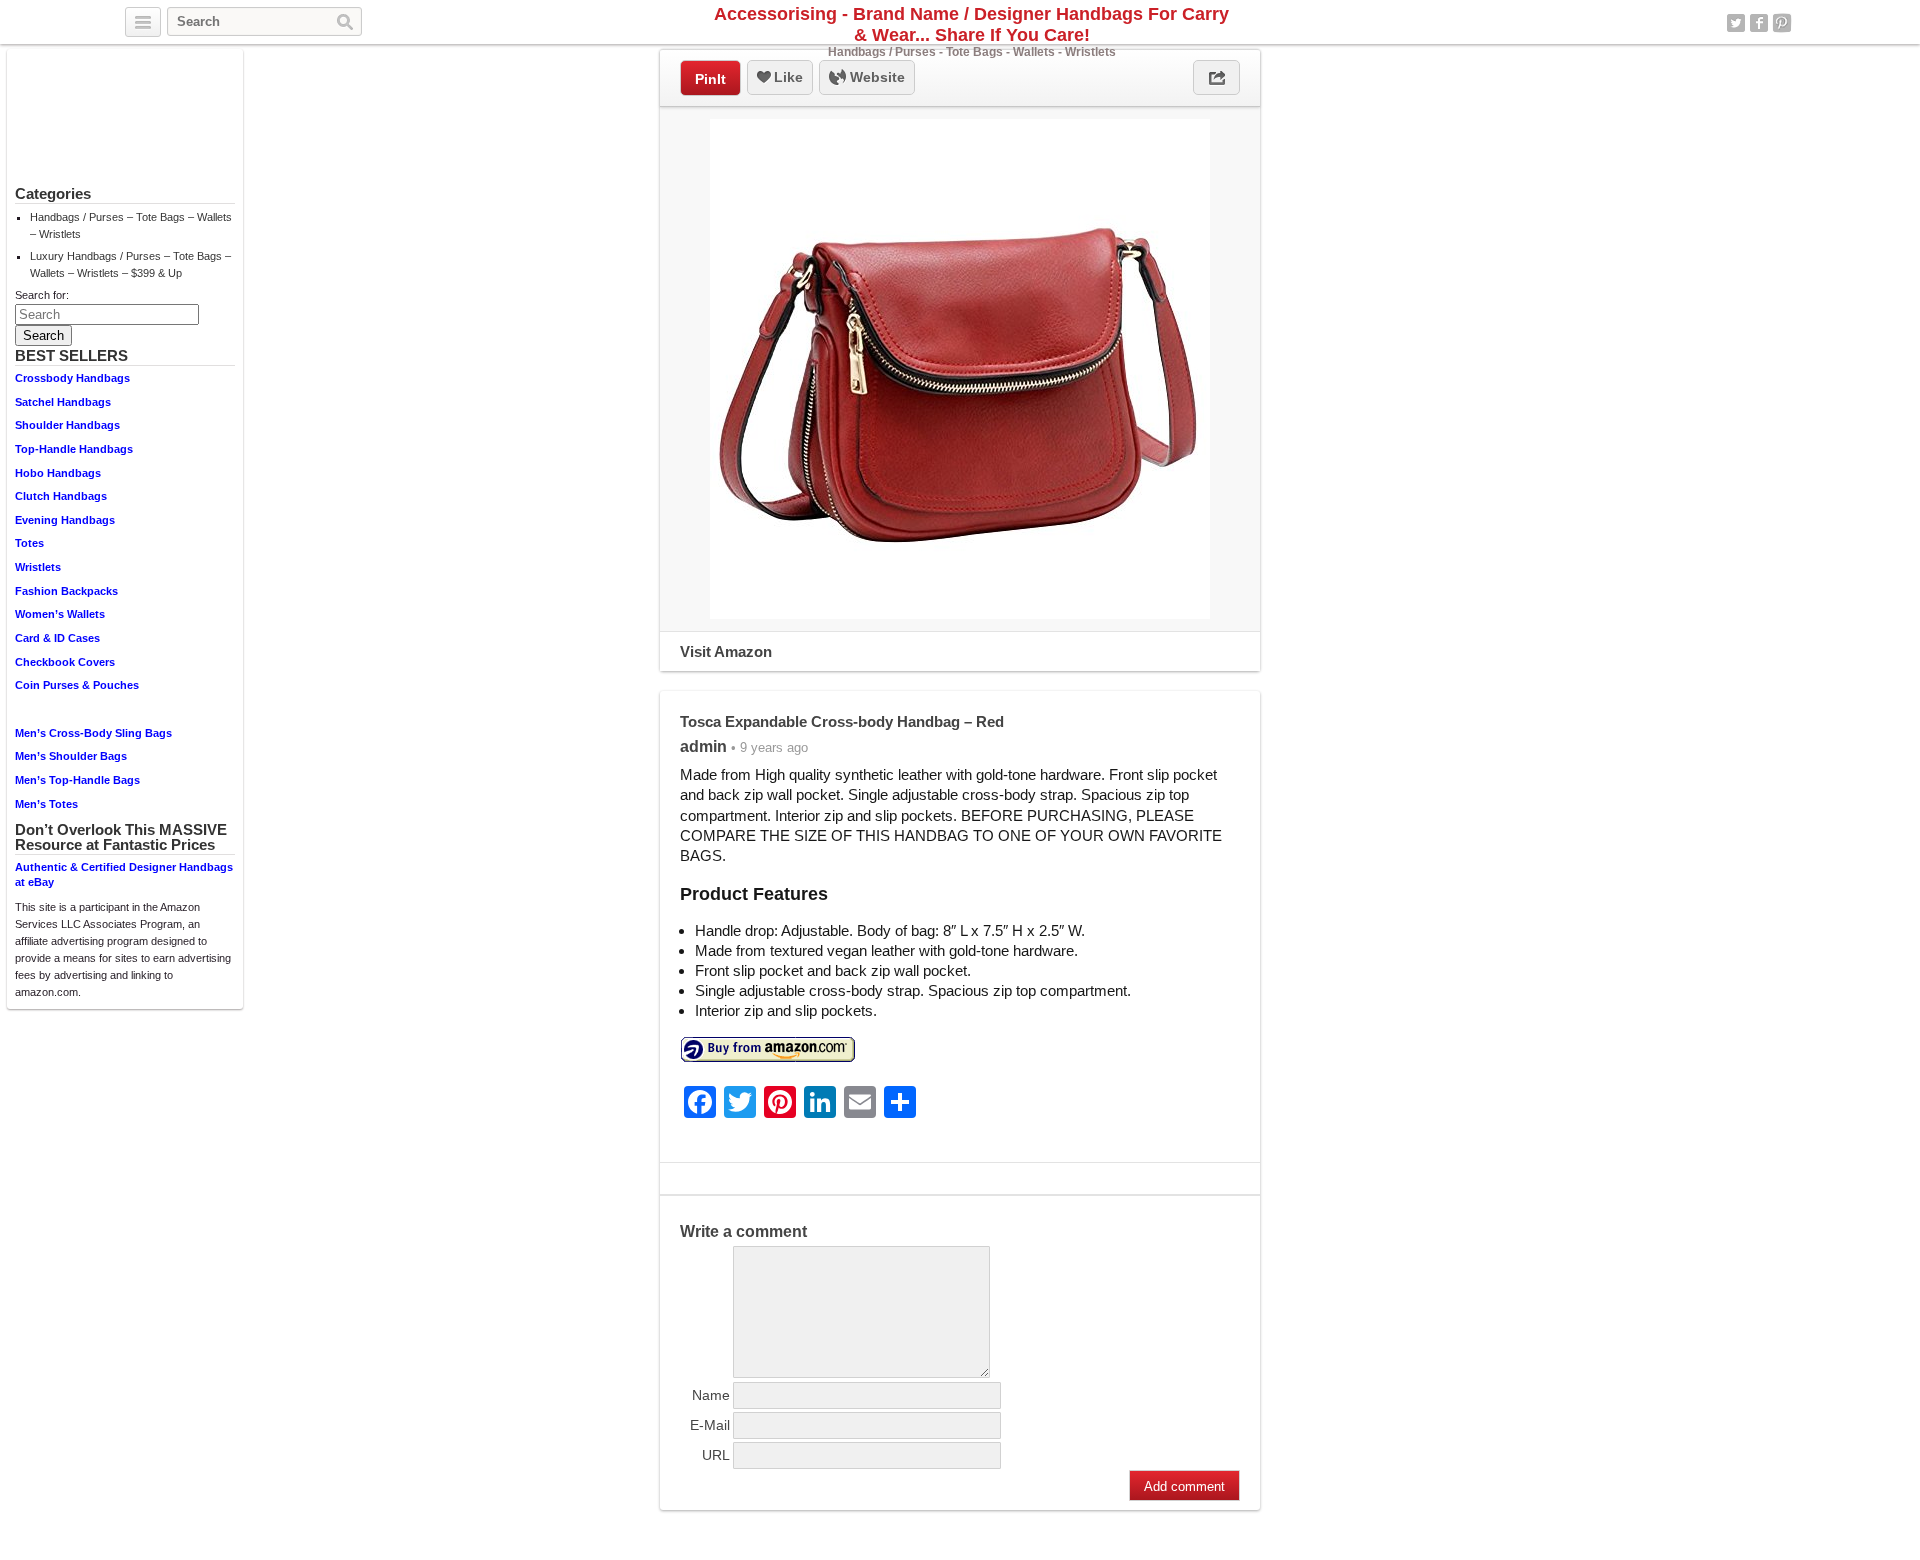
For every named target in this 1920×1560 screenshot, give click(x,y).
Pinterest (1782, 23)
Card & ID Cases (57, 638)
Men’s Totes (46, 804)
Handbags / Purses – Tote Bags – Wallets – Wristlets (131, 225)
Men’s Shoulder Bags (71, 756)
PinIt (710, 79)
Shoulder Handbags (67, 425)
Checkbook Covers (65, 662)
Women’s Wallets (60, 614)
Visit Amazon (726, 651)
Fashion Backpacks (66, 591)
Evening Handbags (65, 520)
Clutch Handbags (61, 496)
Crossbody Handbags (72, 378)
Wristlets (38, 567)
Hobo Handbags (58, 473)
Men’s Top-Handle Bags (77, 780)
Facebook (1759, 23)
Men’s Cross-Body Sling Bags (93, 733)
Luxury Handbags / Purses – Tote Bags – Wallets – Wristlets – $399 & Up (130, 264)
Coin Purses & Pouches (77, 685)
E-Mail (710, 1425)
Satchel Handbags (63, 402)
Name (711, 1395)
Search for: (42, 295)
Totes (29, 543)
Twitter (1736, 23)
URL (716, 1455)
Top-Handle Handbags (74, 449)
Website (875, 77)
